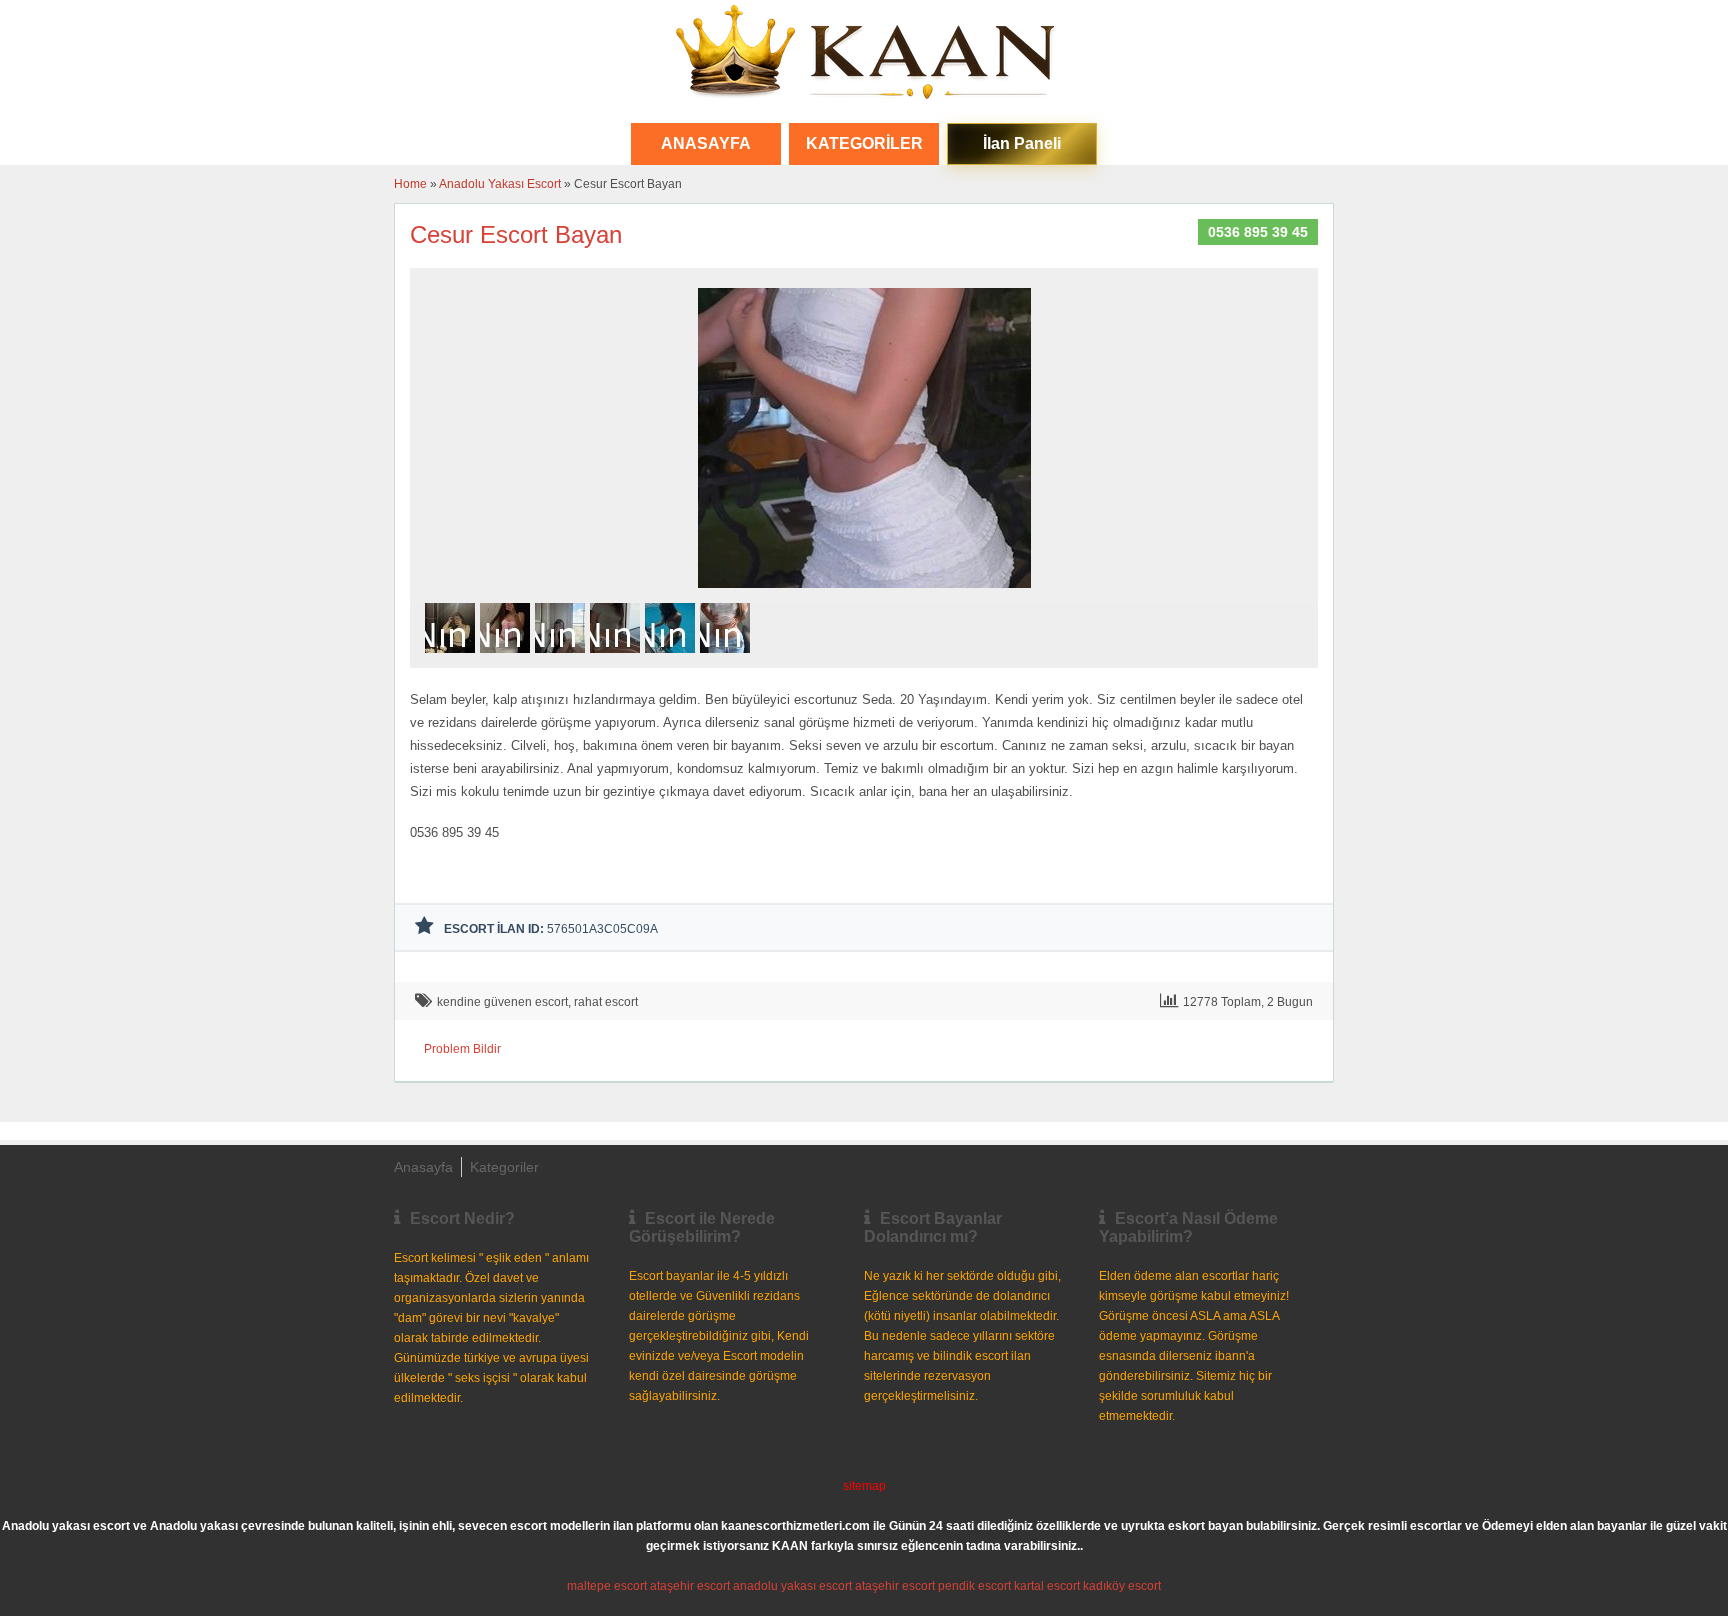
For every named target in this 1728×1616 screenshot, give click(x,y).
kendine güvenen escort (502, 1002)
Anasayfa (423, 1167)
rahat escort (606, 1002)
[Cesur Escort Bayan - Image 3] (562, 659)
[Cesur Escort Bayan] (864, 594)
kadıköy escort (1122, 1586)
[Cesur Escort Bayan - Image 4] (617, 659)
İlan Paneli (1022, 143)
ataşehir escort (690, 1586)
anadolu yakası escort (792, 1586)
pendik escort (974, 1586)
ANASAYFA (706, 143)
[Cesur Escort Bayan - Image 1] (452, 659)
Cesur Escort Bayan (516, 234)
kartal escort (1047, 1586)
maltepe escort (607, 1586)
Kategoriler (864, 143)
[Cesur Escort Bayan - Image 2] (507, 659)
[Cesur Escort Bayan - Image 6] (727, 659)
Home (410, 184)
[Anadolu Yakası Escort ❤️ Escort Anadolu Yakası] (864, 54)
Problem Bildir (462, 1049)
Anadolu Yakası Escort (500, 184)
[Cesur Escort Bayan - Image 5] (672, 659)
